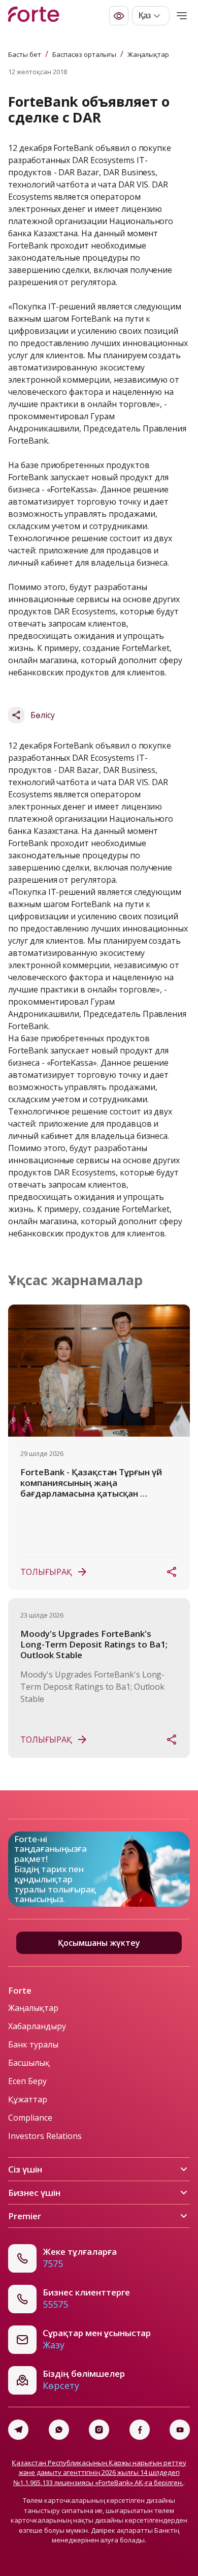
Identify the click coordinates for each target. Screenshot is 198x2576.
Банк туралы (33, 2044)
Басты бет (25, 54)
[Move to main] (34, 16)
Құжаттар (28, 2099)
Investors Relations (45, 2136)
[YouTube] (180, 2430)
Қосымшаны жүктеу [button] (99, 1943)
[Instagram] (99, 2430)
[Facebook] (140, 2430)
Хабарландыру (37, 2026)
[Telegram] (18, 2430)
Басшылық (29, 2063)
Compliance (30, 2118)
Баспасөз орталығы (84, 54)
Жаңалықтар (148, 54)
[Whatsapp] (59, 2430)
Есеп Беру (27, 2081)
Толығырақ (46, 1572)
